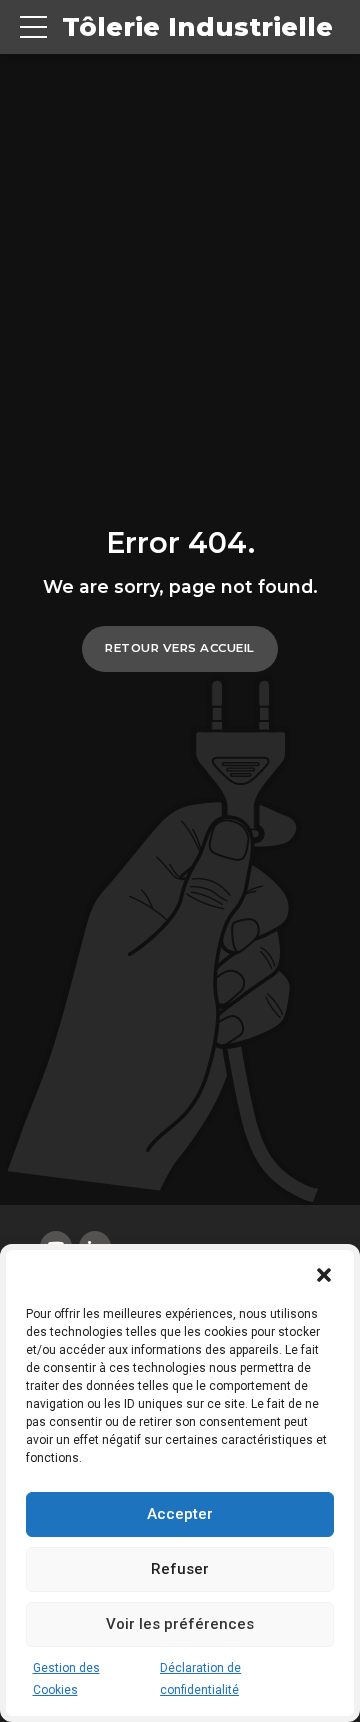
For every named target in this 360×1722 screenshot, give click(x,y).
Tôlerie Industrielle (197, 27)
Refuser (180, 1569)
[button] (324, 1275)
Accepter (180, 1514)
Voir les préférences (180, 1624)
